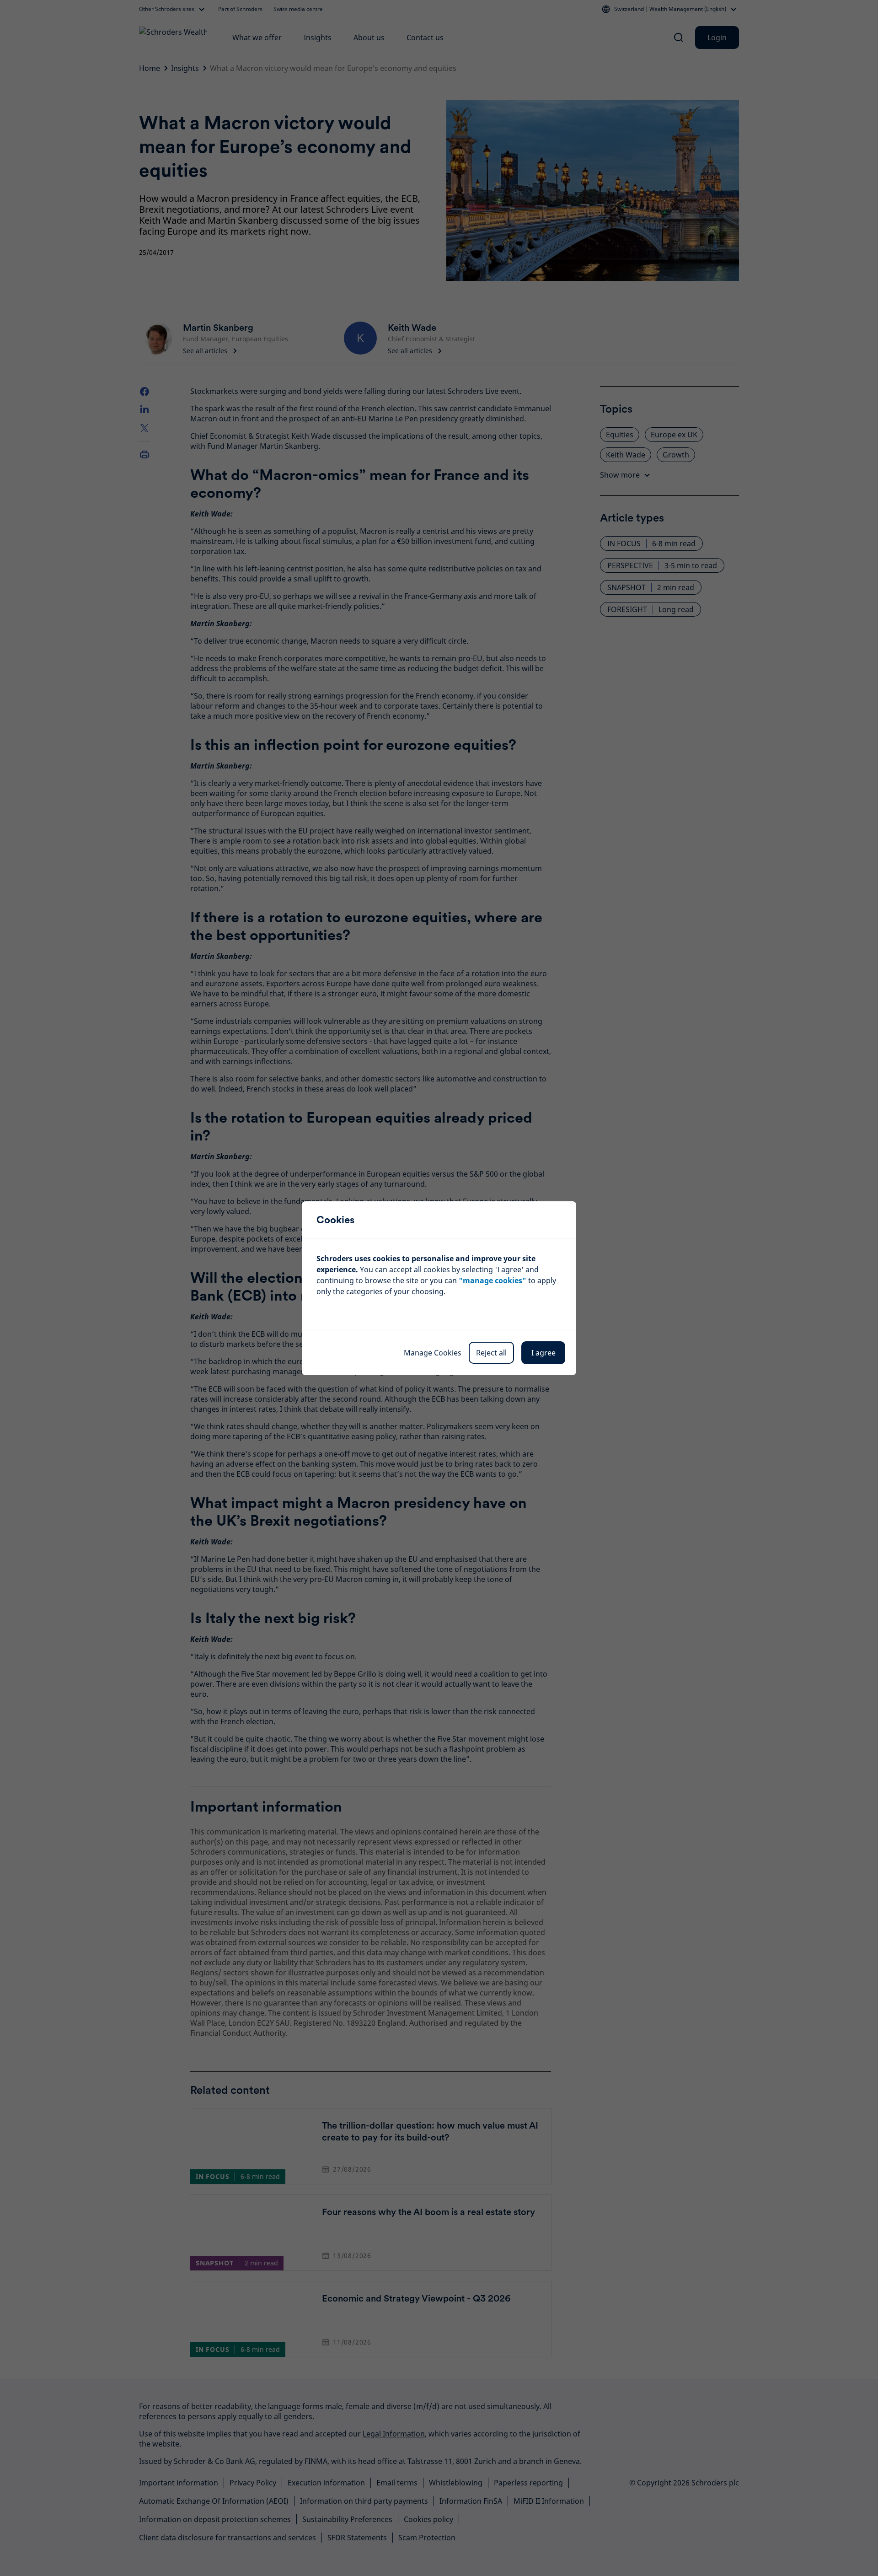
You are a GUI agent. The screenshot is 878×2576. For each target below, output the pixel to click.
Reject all (491, 1353)
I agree (543, 1353)
